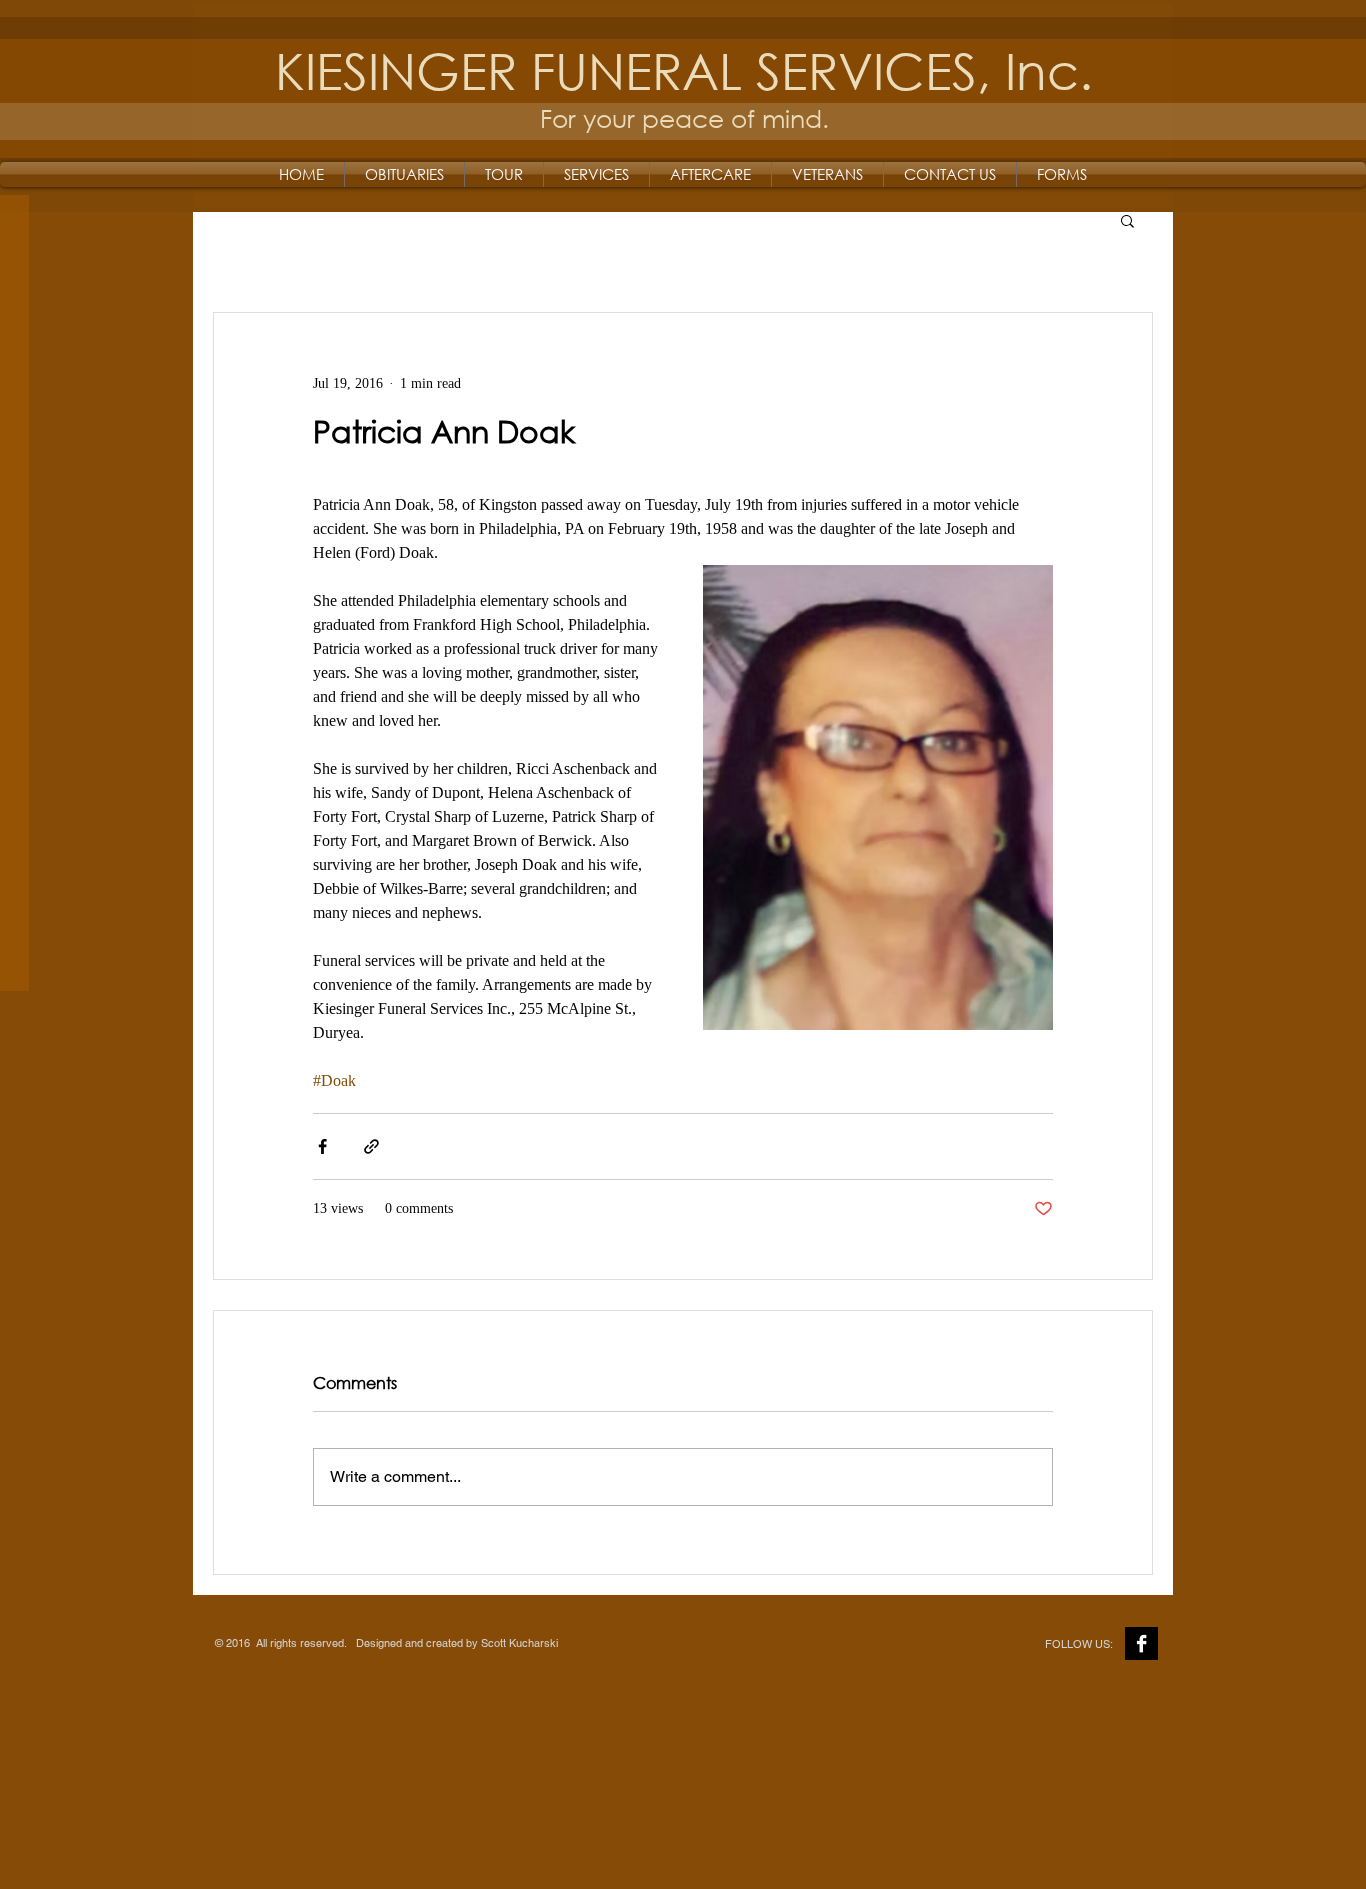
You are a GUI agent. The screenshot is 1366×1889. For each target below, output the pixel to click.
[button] (1127, 220)
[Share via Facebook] (322, 1146)
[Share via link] (371, 1146)
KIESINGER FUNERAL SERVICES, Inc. (684, 69)
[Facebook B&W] (1141, 1643)
